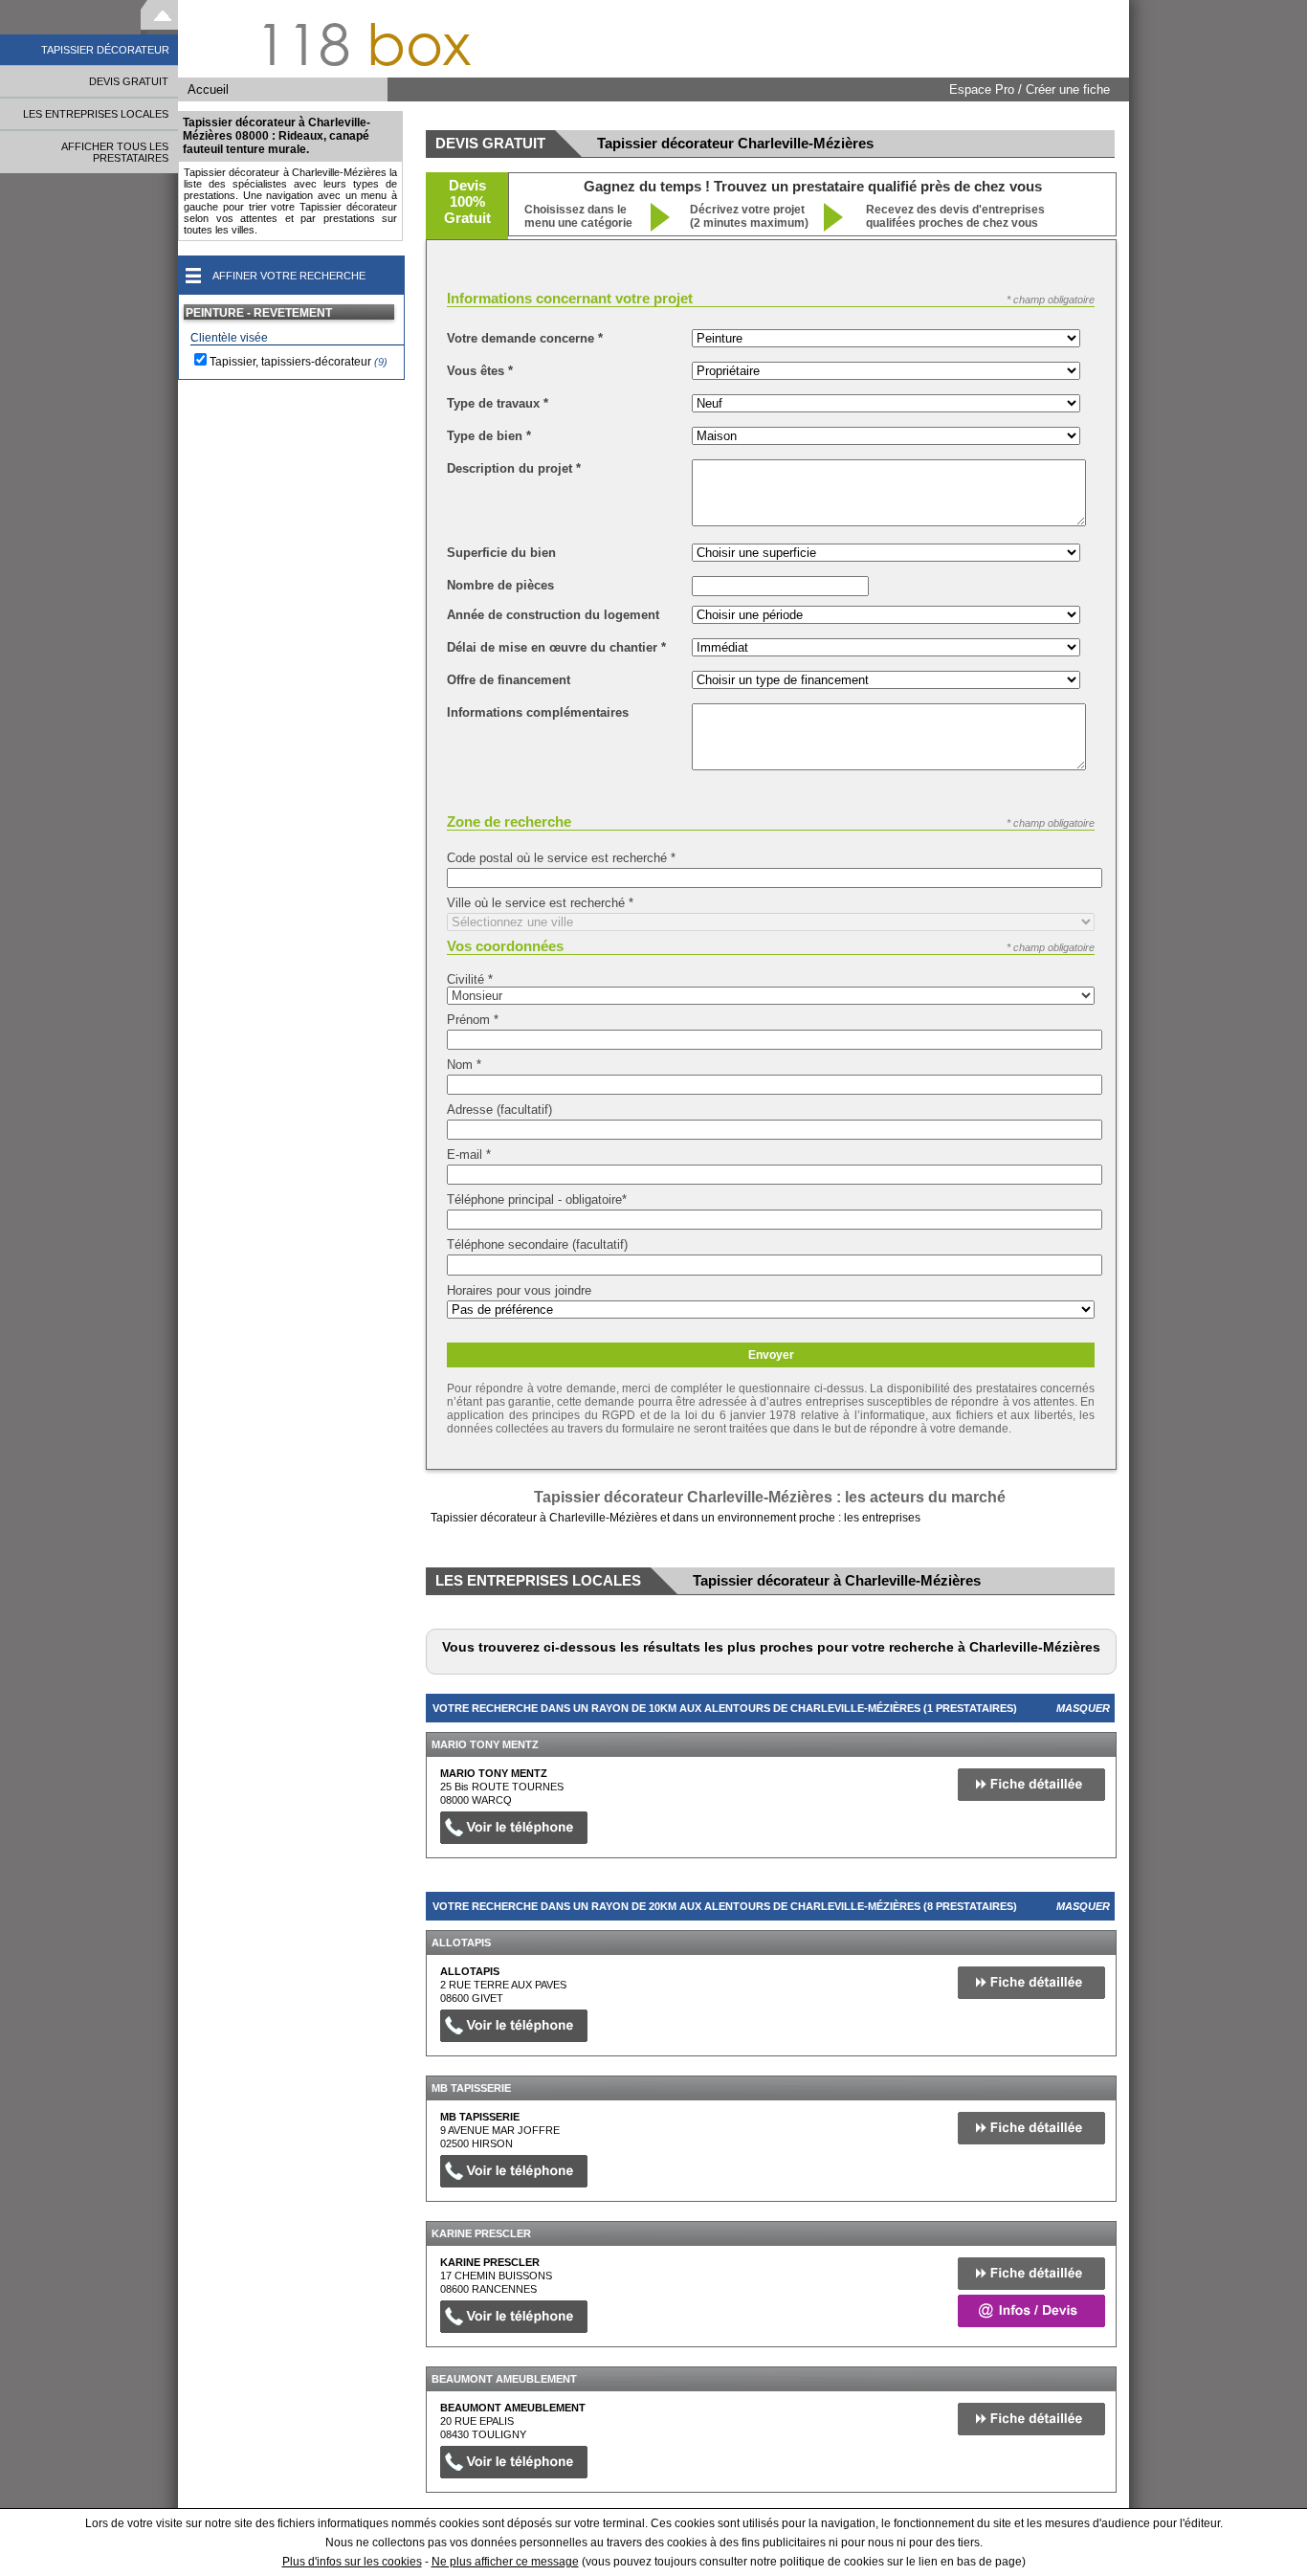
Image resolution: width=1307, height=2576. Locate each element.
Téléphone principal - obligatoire (537, 1199)
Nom (464, 1065)
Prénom (473, 1020)
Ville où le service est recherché (540, 903)
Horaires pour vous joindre (519, 1290)
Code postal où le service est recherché (561, 858)
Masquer (1083, 1708)
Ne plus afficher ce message (505, 2562)
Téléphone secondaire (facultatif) (537, 1244)
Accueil (208, 89)
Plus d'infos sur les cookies (352, 2562)
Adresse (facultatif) (499, 1110)
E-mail (469, 1155)
